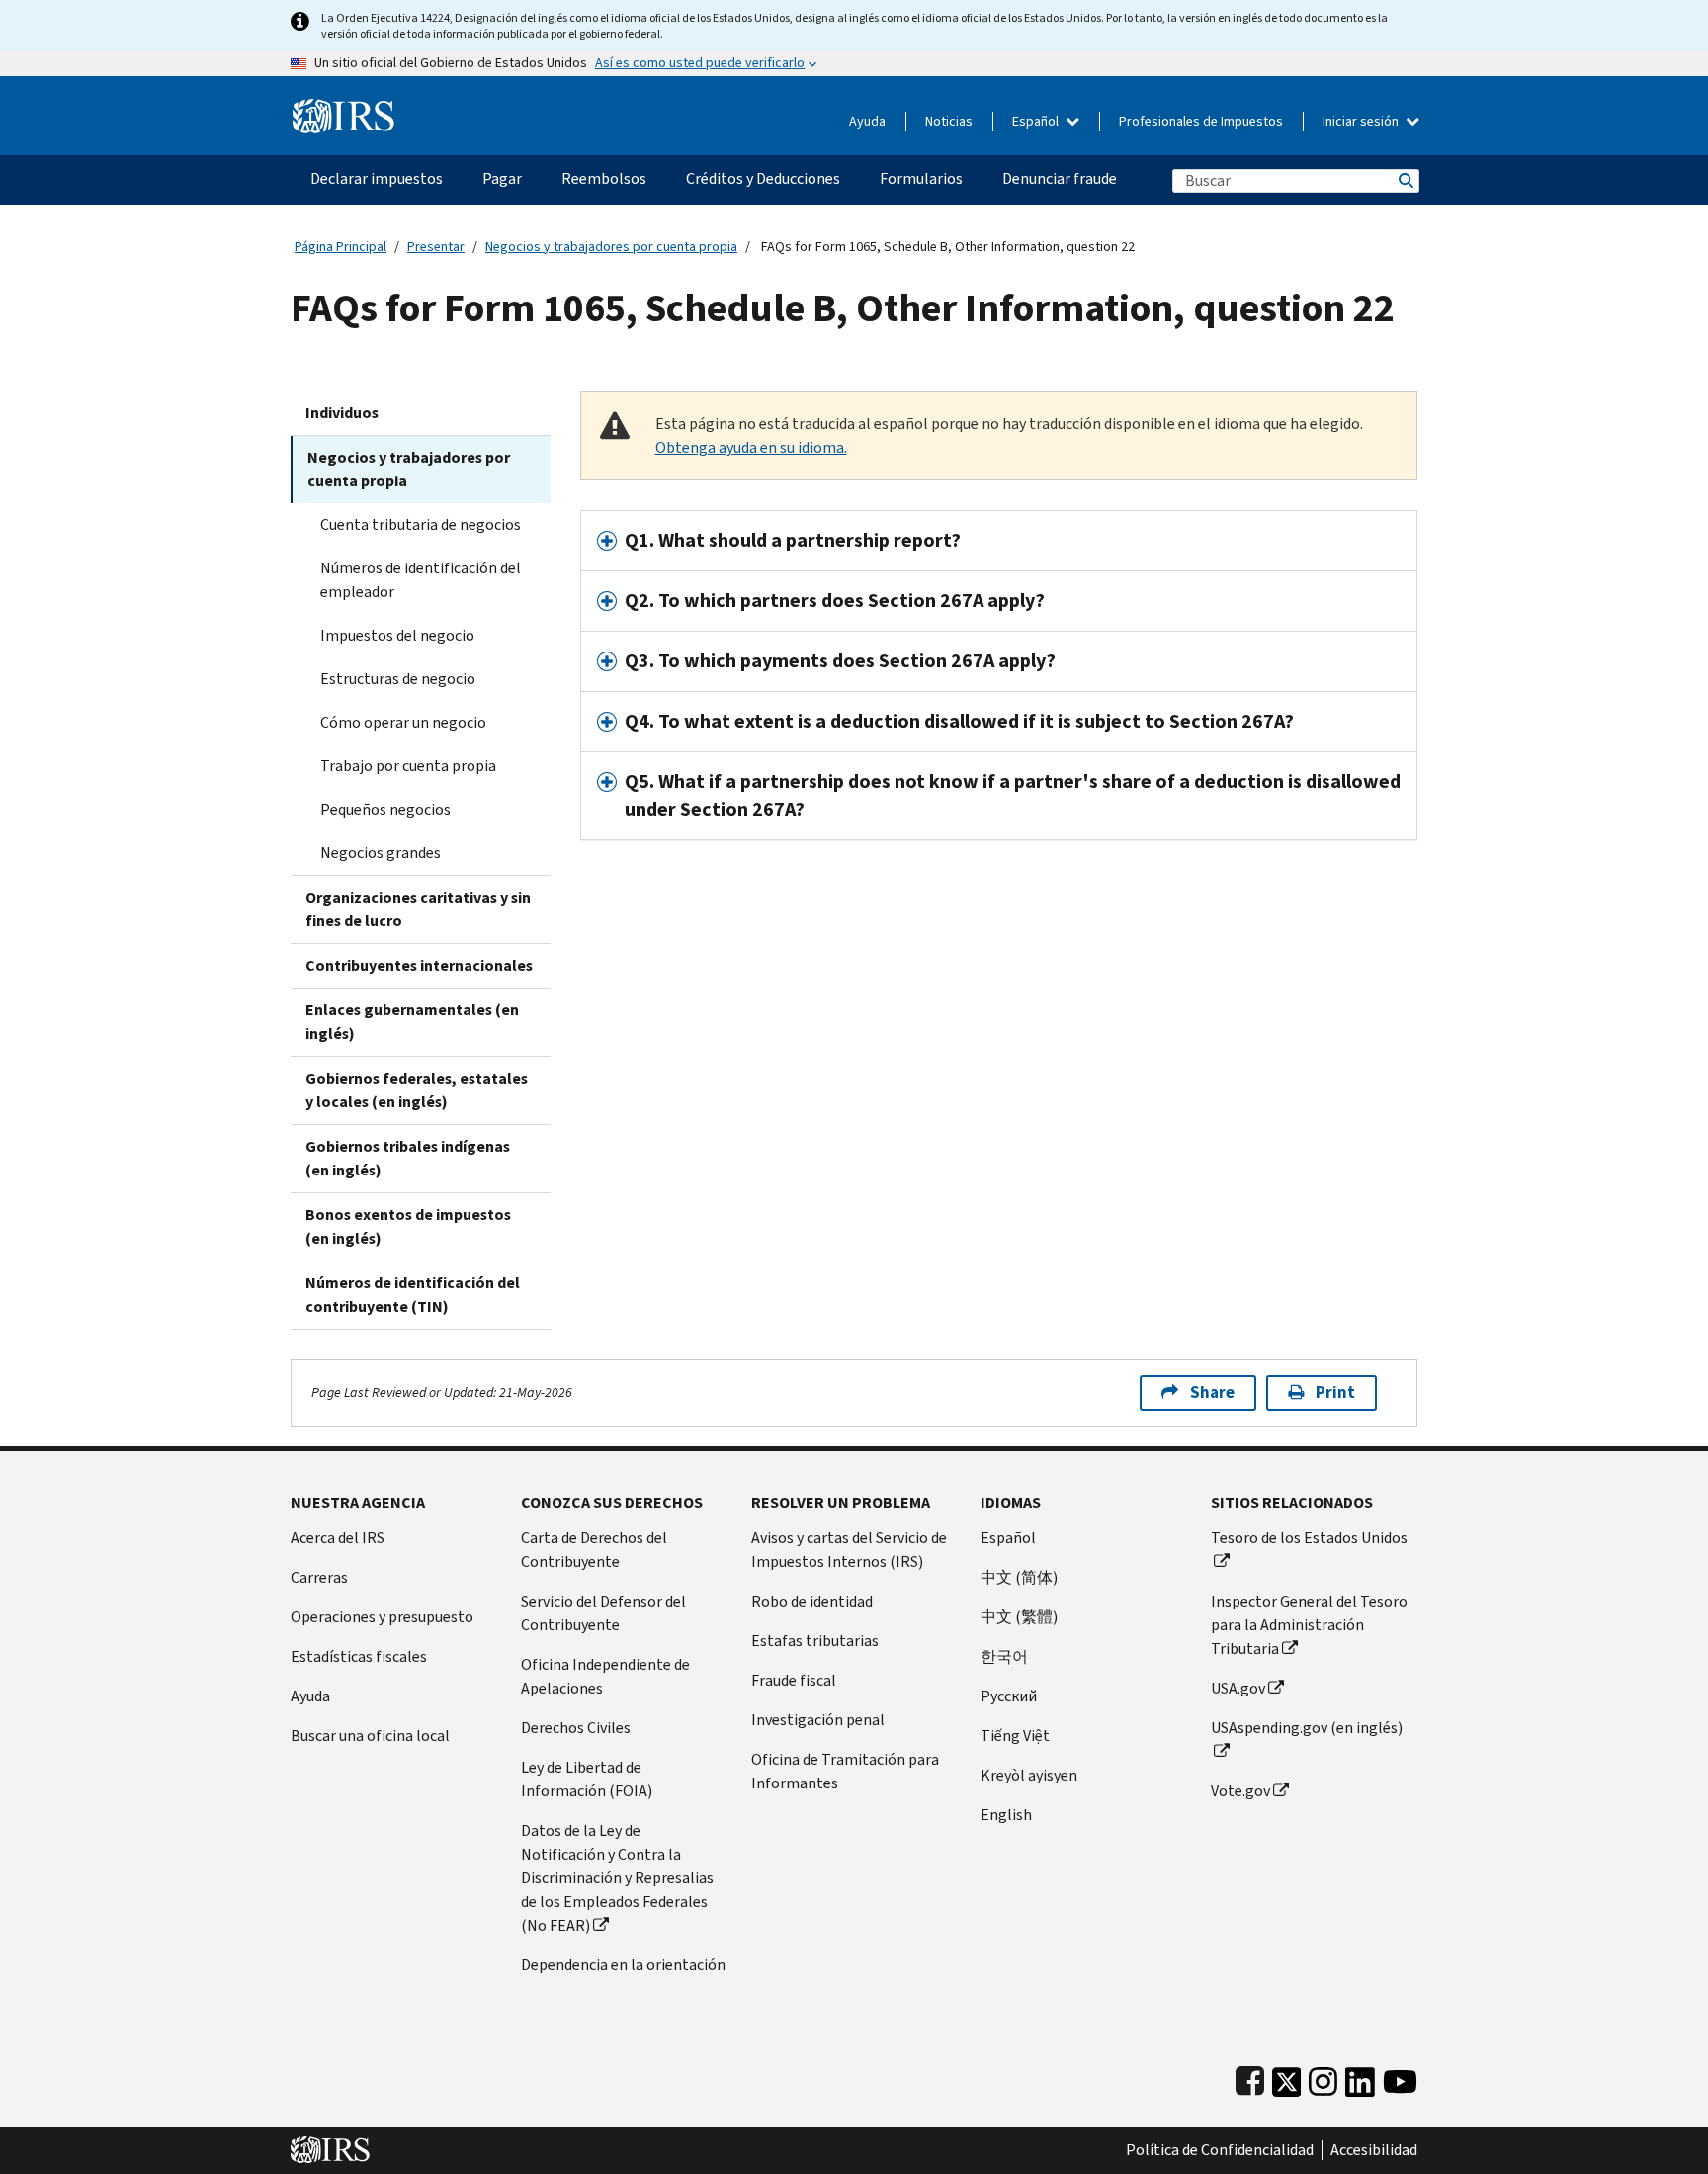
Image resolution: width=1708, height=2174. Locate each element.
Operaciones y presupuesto (382, 1617)
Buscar (1405, 180)
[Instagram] (1323, 2078)
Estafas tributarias (815, 1641)
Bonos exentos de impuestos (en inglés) (408, 1226)
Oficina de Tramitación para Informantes (845, 1771)
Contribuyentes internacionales (419, 965)
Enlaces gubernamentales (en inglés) (412, 1022)
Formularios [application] (921, 178)
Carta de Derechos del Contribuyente (594, 1550)
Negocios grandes (381, 853)
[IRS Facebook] (1250, 2078)
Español (1037, 121)
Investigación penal (818, 1720)
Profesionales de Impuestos (1201, 121)
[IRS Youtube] (1400, 2078)
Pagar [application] (502, 178)
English (1006, 1815)
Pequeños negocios (385, 809)
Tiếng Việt (1015, 1736)
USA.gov (1238, 1688)
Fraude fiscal (794, 1680)
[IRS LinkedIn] (1360, 2078)
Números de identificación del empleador (421, 580)
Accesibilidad (1374, 2150)
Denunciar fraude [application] (1060, 178)
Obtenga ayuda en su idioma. (751, 447)
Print (1335, 1392)
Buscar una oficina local (370, 1736)
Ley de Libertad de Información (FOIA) (587, 1779)
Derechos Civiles (576, 1728)
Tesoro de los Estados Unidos (1309, 1538)
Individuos (342, 413)
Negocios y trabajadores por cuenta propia (611, 247)
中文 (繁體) (1019, 1617)
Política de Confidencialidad (1220, 2150)
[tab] (999, 541)
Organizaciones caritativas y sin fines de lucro (418, 909)
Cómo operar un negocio (403, 722)
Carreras (319, 1577)
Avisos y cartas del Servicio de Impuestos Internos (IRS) (849, 1550)
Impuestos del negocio (397, 635)
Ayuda (867, 121)
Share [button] (1212, 1392)
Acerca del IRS (338, 1538)
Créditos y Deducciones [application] (763, 178)
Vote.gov (1240, 1791)
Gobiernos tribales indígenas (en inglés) (408, 1158)
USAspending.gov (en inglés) (1307, 1728)
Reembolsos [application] (604, 178)
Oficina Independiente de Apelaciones (605, 1676)
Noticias (949, 121)
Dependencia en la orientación (623, 1965)
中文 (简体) (1019, 1577)
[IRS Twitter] (1287, 2078)
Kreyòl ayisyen (1029, 1775)
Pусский (1009, 1696)
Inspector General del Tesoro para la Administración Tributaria (1309, 1625)
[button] (999, 541)
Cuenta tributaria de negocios (421, 524)
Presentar (436, 247)
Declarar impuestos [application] (377, 178)
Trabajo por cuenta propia (408, 766)
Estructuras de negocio (398, 679)
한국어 (1004, 1656)
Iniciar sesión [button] (1362, 121)
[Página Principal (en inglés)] (343, 108)
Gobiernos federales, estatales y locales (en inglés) (417, 1090)
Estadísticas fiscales (359, 1656)
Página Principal (341, 247)
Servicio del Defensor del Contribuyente (603, 1613)
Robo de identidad (812, 1601)
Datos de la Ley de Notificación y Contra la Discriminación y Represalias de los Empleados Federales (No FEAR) (617, 1878)
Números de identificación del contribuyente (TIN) (413, 1295)
